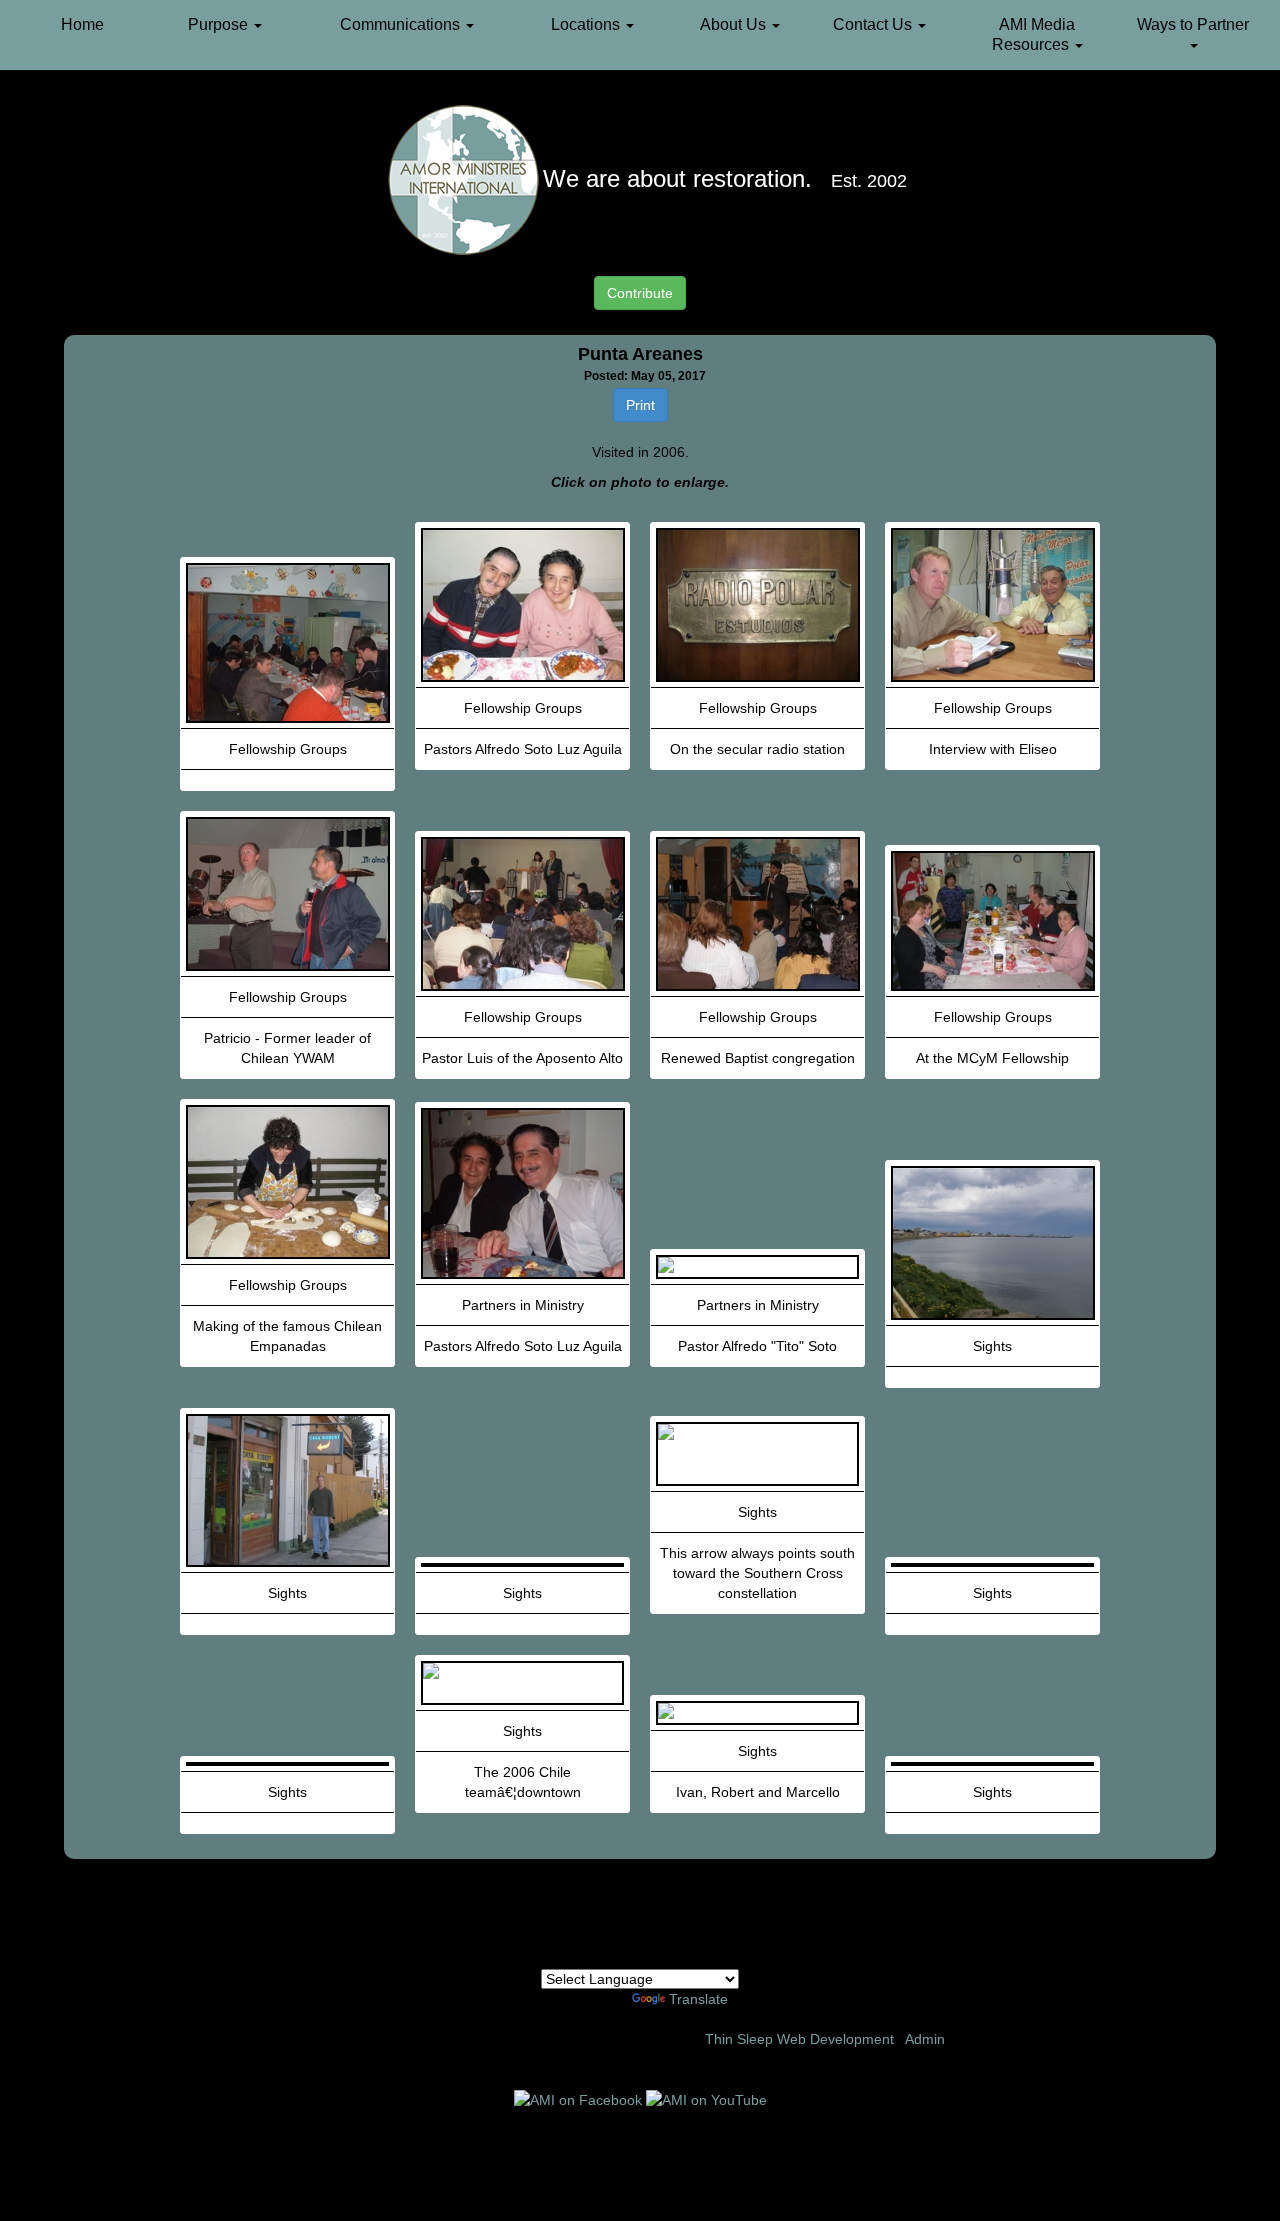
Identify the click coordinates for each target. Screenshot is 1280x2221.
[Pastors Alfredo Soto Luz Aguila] (522, 605)
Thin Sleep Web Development (799, 2039)
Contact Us (874, 24)
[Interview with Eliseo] (992, 605)
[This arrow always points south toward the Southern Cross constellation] (757, 1454)
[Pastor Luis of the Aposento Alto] (522, 914)
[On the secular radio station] (757, 605)
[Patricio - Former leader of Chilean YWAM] (287, 894)
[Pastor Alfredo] (757, 1267)
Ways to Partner (1193, 24)
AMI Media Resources (1034, 34)
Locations (587, 24)
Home (82, 24)
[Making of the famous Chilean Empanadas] (287, 1182)
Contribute (640, 293)
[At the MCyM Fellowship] (992, 921)
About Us (735, 24)
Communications (402, 24)
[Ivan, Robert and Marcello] (757, 1713)
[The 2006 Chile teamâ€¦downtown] (522, 1683)
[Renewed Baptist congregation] (757, 914)
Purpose (220, 24)
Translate (698, 1999)
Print (640, 405)
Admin (925, 2039)
